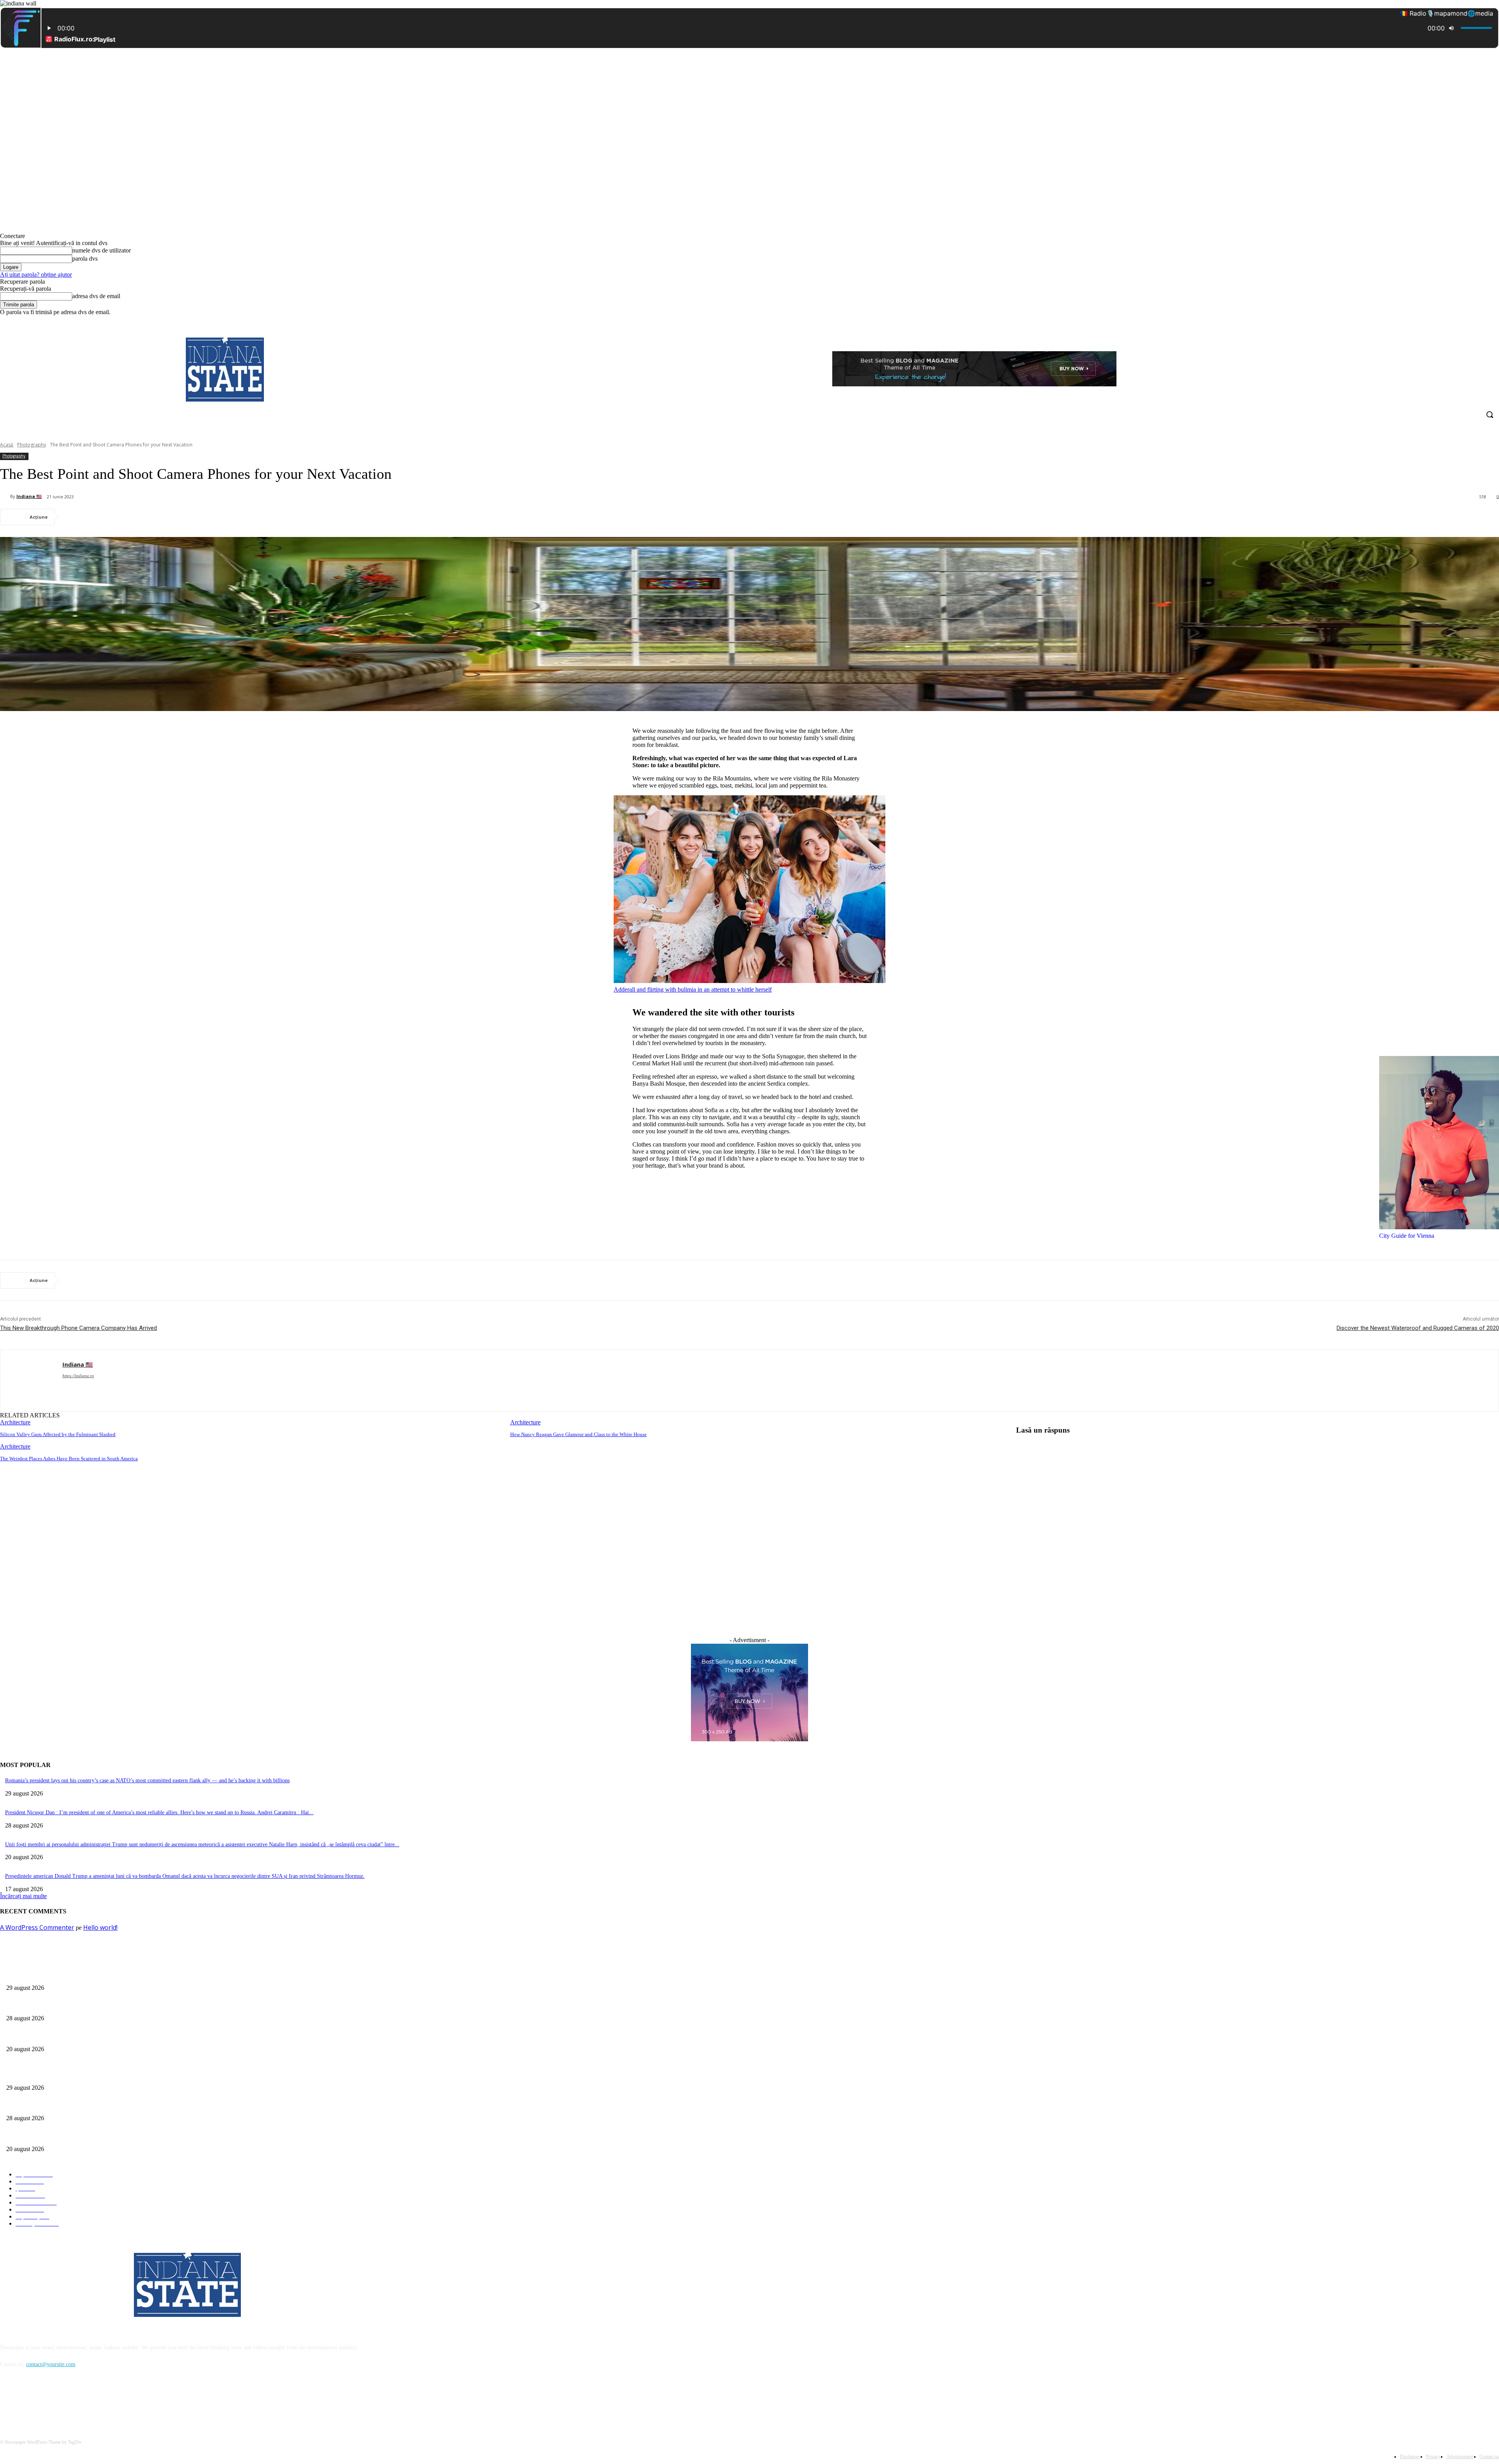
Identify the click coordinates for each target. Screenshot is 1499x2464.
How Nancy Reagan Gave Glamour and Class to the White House (579, 1434)
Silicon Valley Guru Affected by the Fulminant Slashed (58, 1434)
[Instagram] (1462, 321)
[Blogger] (8, 2400)
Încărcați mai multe (23, 1896)
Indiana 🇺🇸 (29, 496)
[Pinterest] (132, 517)
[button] (1490, 414)
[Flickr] (48, 2400)
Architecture (15, 1422)
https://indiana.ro (78, 1376)
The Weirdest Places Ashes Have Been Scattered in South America (69, 1459)
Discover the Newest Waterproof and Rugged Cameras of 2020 (1418, 1328)
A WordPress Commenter (37, 1927)
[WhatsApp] (160, 517)
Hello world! (100, 1927)
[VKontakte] (88, 2400)
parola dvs (85, 259)
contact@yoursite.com (51, 2364)
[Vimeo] (1484, 321)
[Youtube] (1495, 321)
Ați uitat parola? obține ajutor (36, 275)
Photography (32, 445)
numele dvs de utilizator (101, 250)
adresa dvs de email (96, 296)
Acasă (7, 445)
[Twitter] (1473, 321)
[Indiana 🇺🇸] (5, 496)
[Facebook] (1451, 321)
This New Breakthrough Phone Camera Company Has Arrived (78, 1328)
